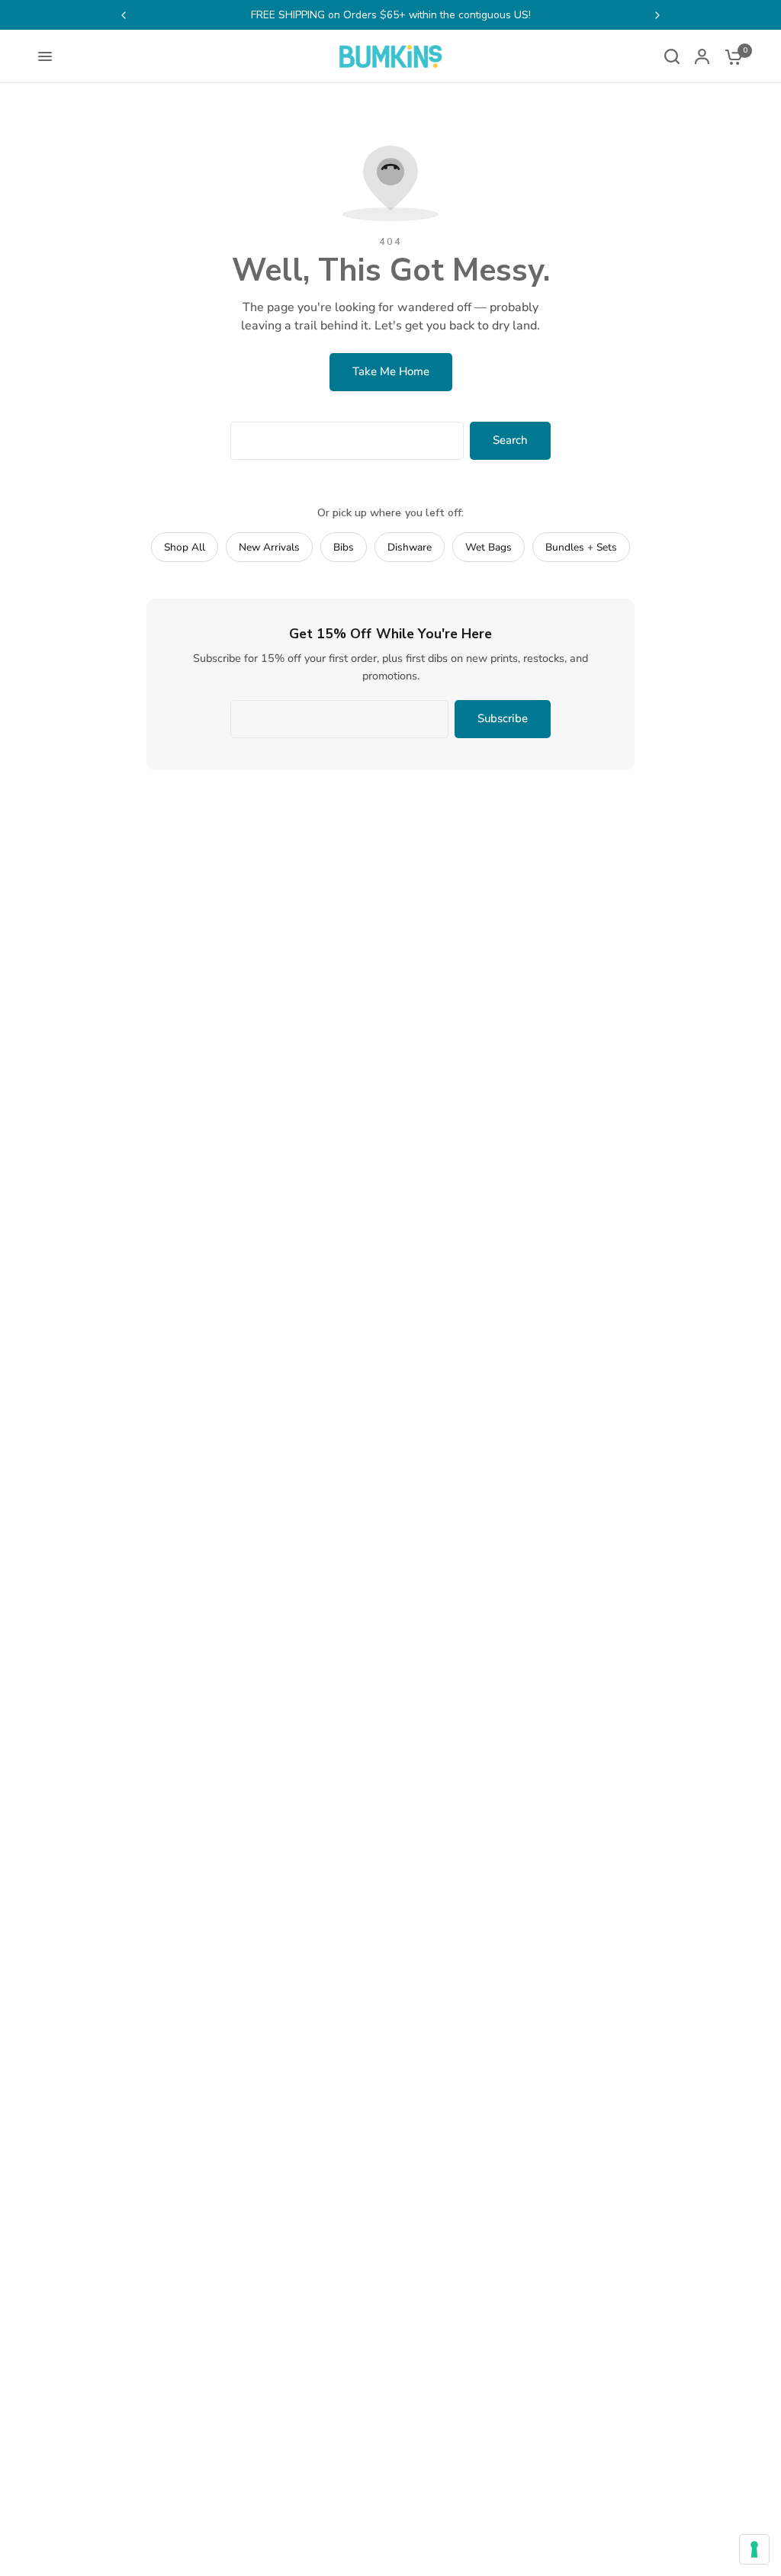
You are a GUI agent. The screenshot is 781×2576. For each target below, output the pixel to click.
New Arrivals (269, 547)
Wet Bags (489, 547)
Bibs (344, 547)
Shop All (185, 547)
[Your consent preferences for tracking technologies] (754, 2549)
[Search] (672, 56)
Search (510, 440)
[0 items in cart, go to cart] (730, 56)
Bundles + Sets (581, 547)
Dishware (410, 547)
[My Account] (702, 56)
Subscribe (503, 718)
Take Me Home (391, 371)
